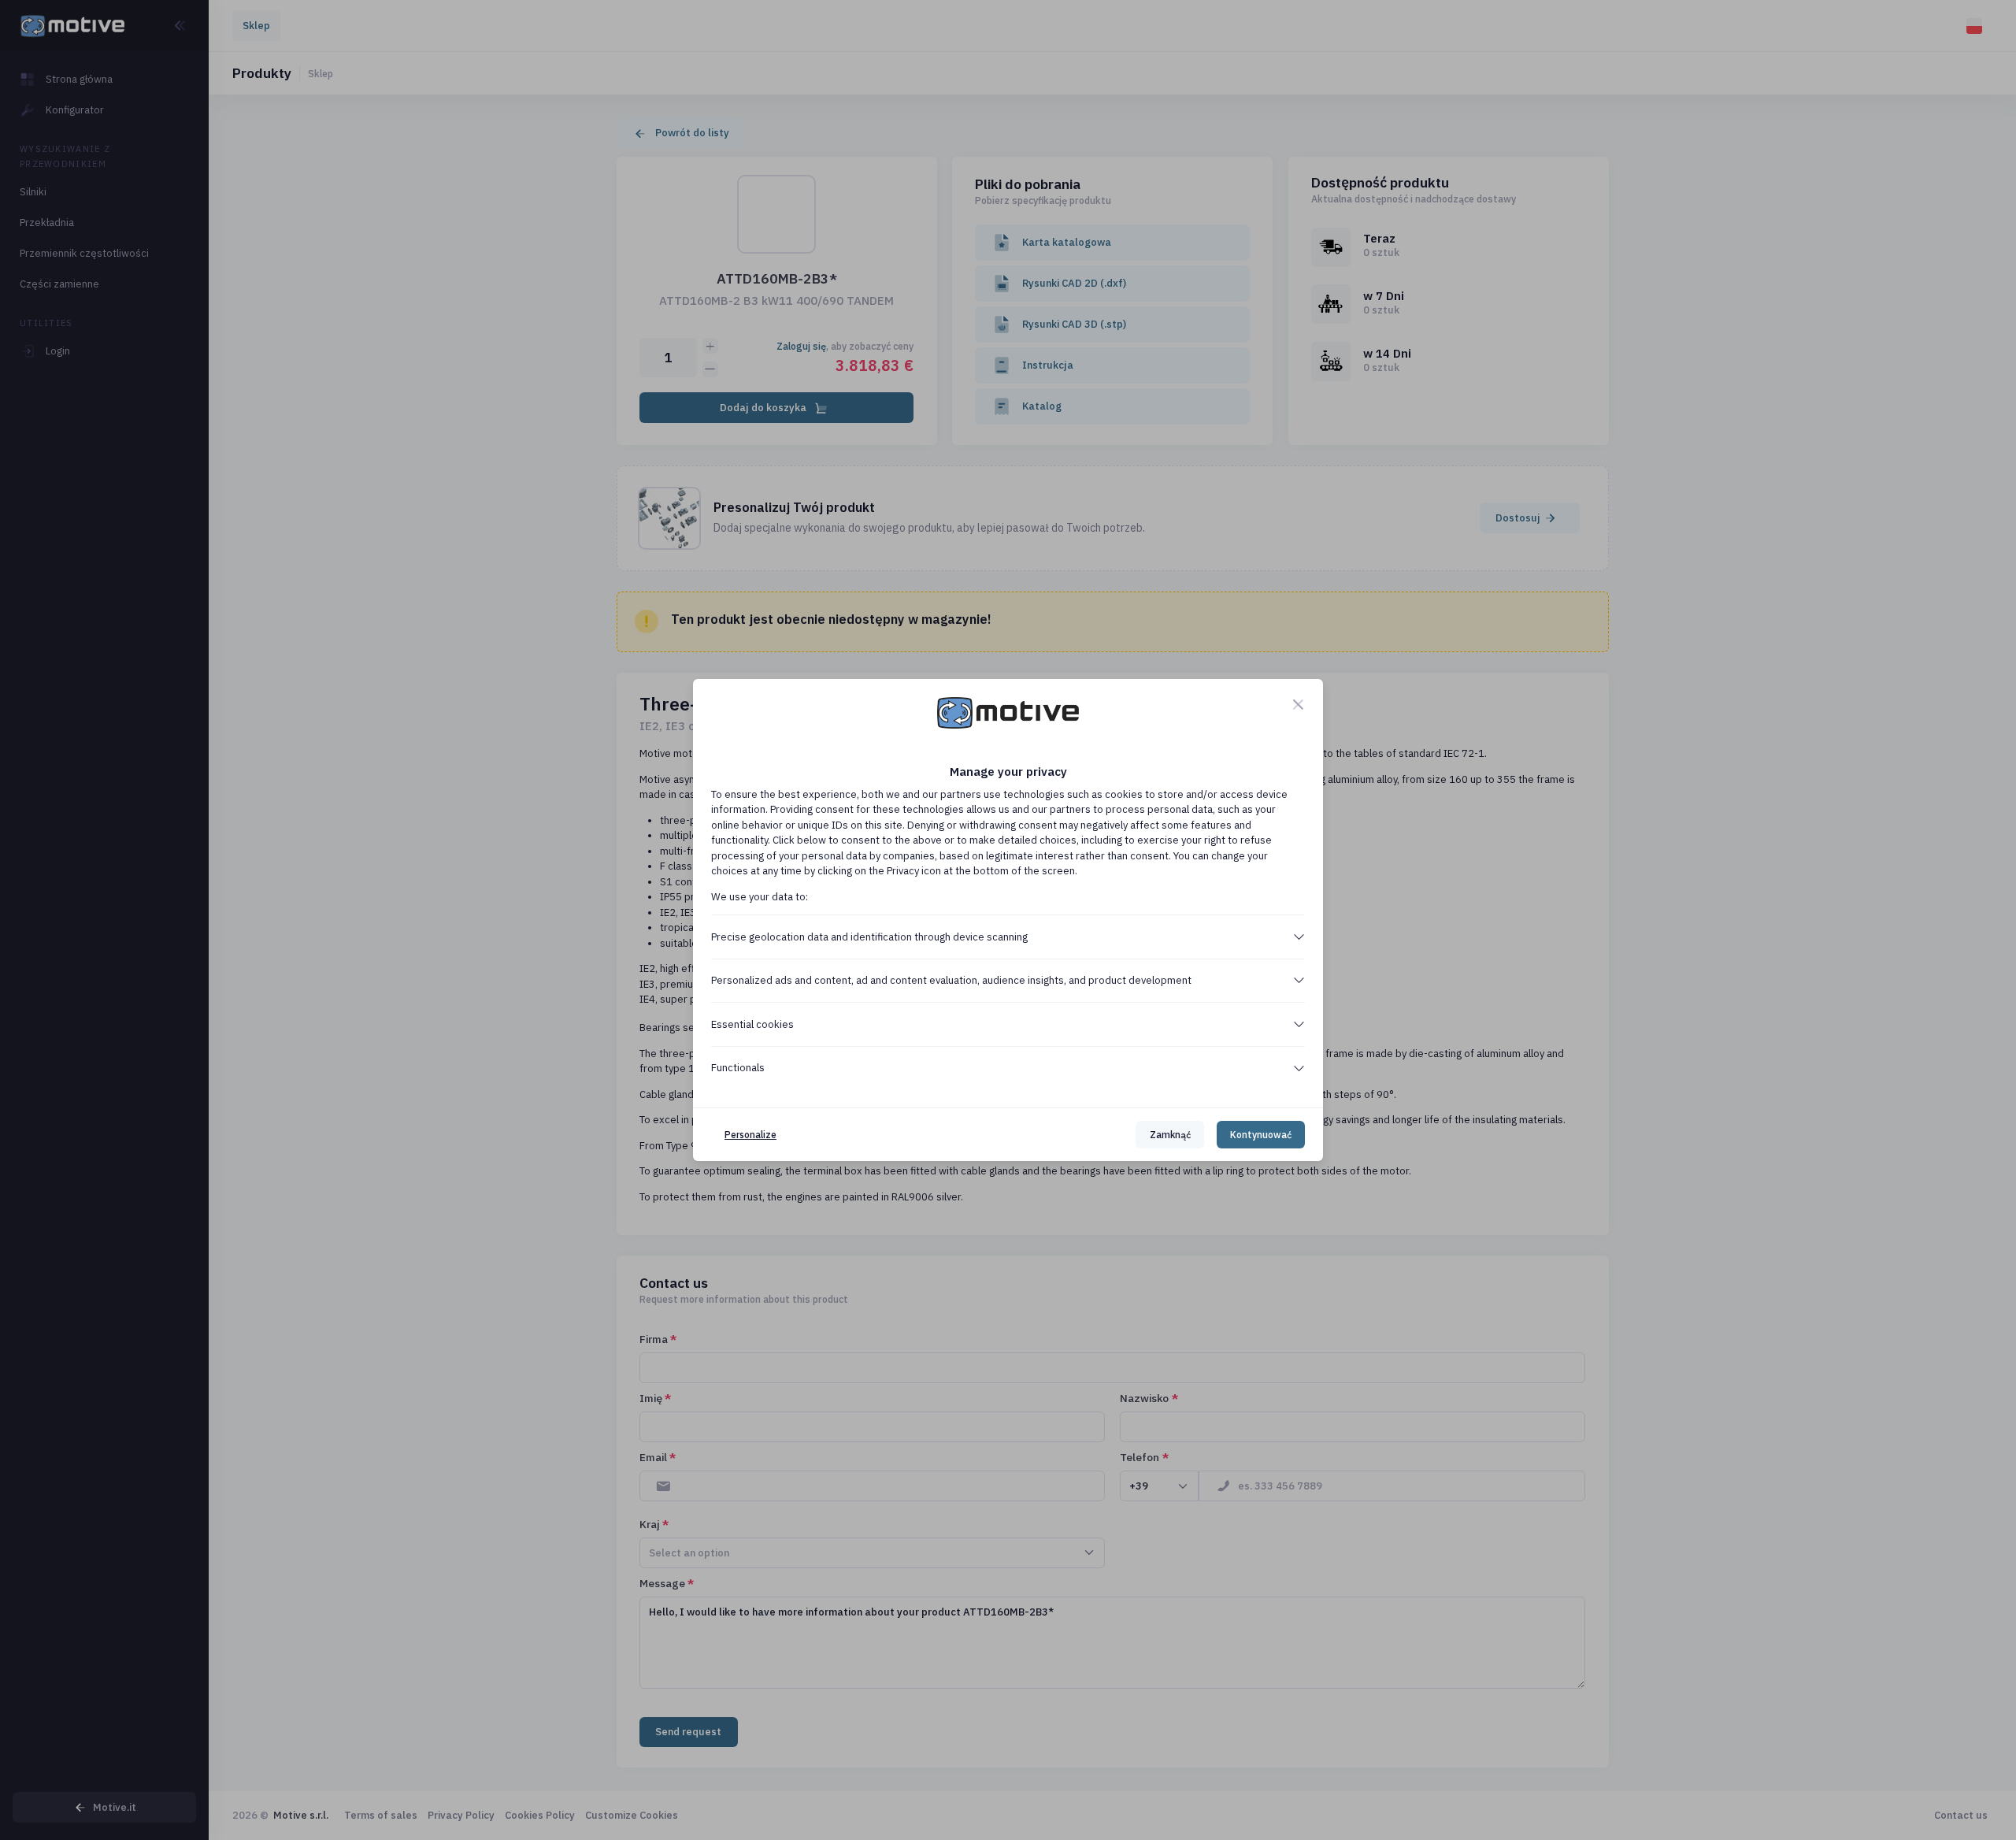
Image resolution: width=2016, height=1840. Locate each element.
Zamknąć (1170, 1135)
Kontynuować (1261, 1135)
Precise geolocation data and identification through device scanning (869, 937)
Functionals (738, 1068)
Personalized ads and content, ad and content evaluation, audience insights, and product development (951, 980)
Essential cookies (752, 1024)
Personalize (750, 1135)
